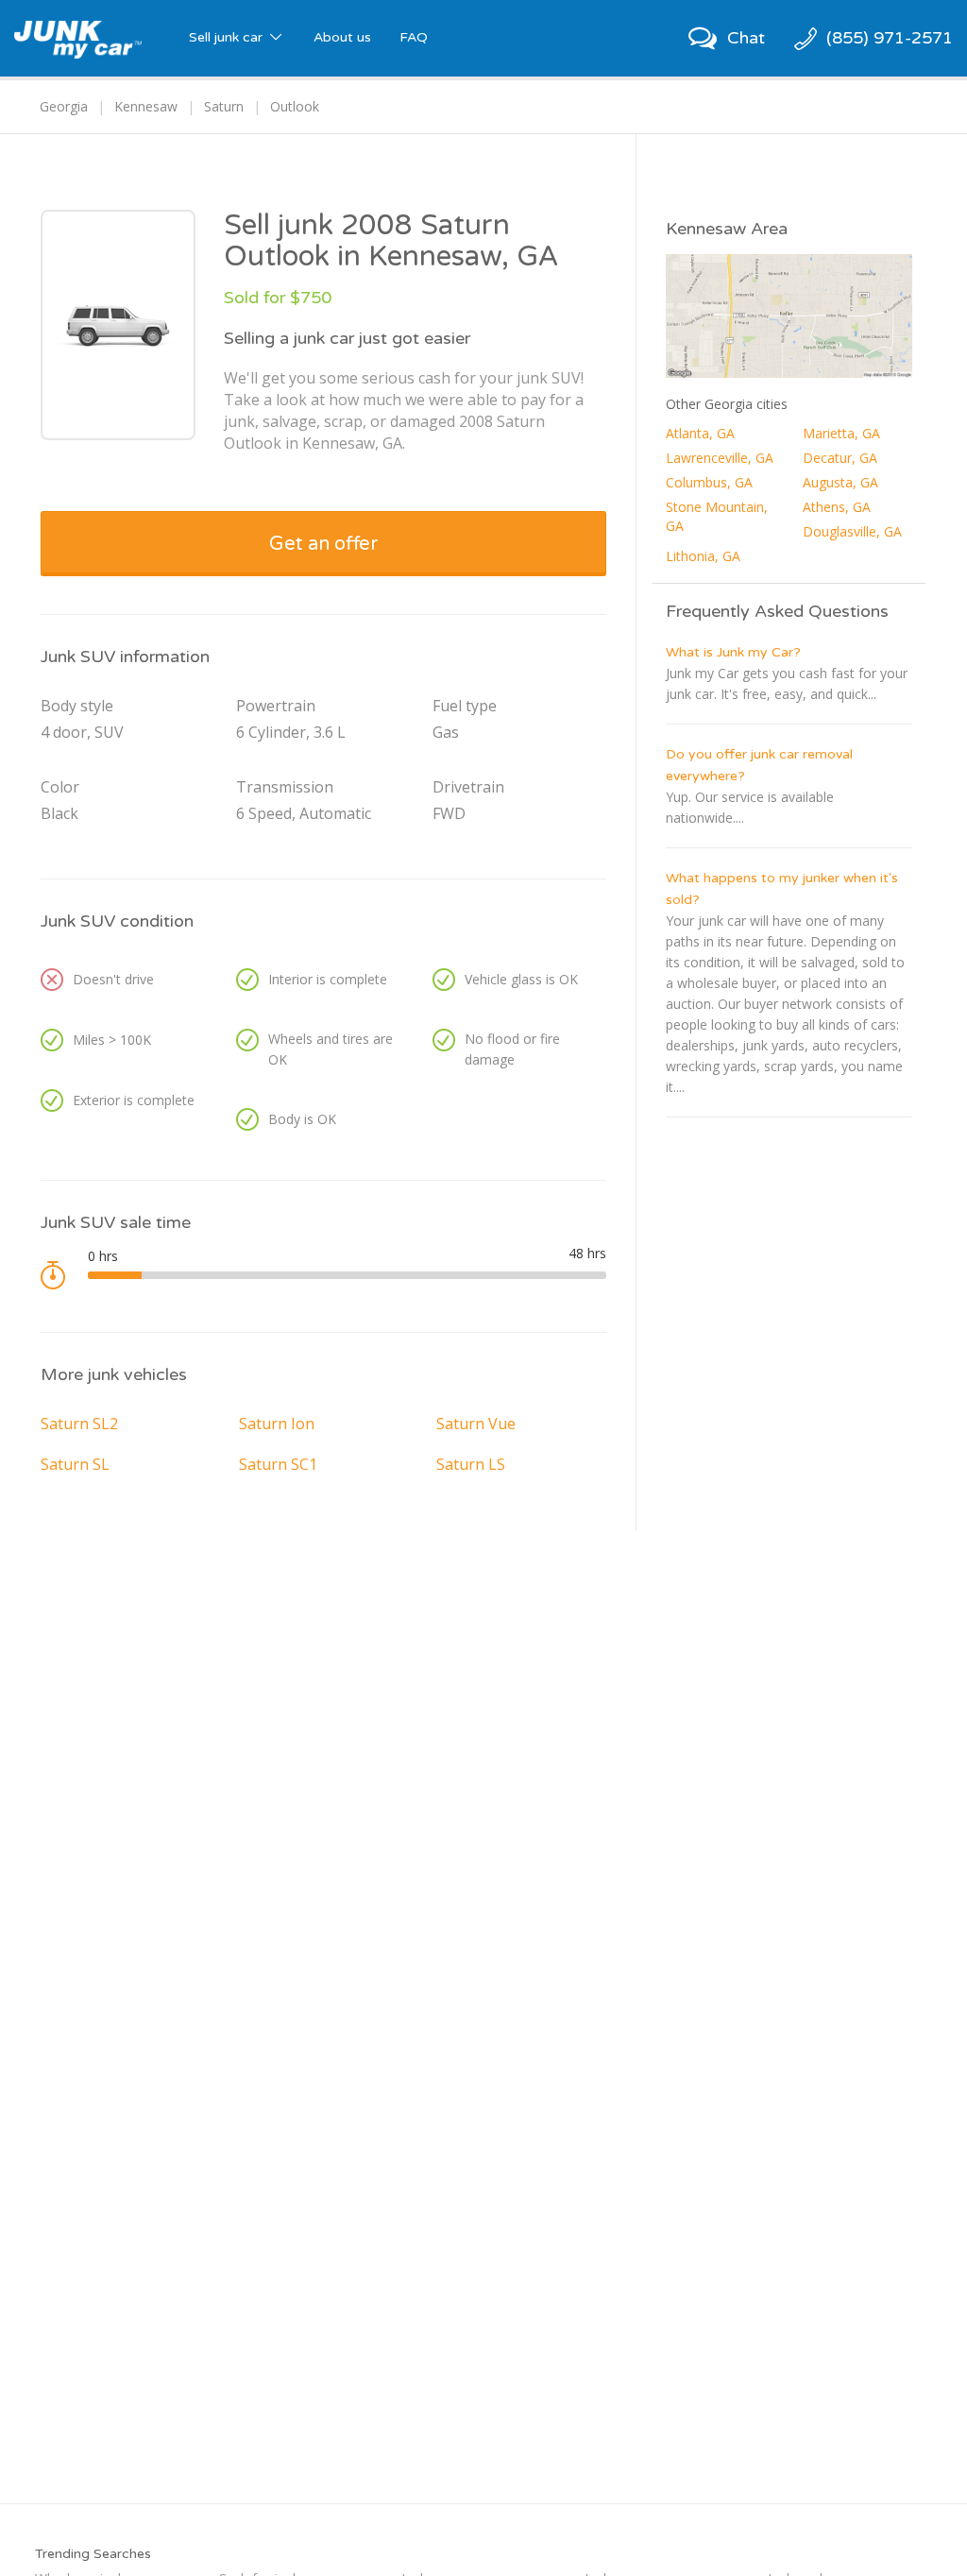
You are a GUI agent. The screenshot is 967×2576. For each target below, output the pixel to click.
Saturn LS (471, 1464)
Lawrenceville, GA (720, 458)
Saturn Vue (476, 1424)
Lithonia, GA (703, 556)
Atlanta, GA (700, 433)
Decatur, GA (840, 458)
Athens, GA (837, 507)
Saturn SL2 (79, 1424)
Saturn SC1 (278, 1464)
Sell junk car (228, 37)
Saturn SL (75, 1464)
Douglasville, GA (852, 531)
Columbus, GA (709, 482)
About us (342, 37)
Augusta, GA (840, 482)
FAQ (414, 37)
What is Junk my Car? (733, 652)
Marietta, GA (841, 433)
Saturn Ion (277, 1424)
